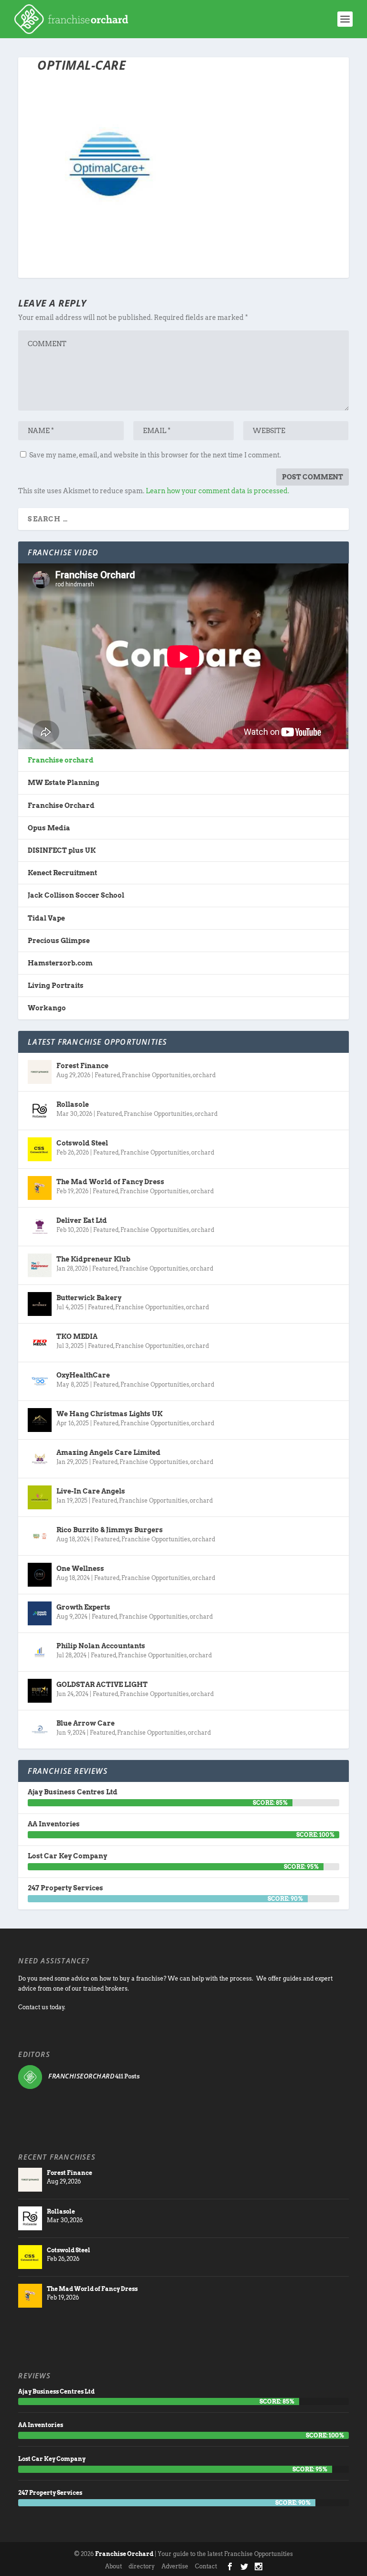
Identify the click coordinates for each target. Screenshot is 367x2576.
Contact (206, 2566)
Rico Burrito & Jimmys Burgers (110, 1530)
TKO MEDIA (77, 1336)
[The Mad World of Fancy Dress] (40, 1188)
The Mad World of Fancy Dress (110, 1182)
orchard (204, 1075)
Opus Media (49, 828)
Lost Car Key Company (67, 1856)
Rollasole (73, 1104)
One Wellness (80, 1569)
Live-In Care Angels (91, 1491)
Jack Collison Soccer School (76, 895)
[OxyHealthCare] (40, 1381)
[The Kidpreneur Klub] (40, 1265)
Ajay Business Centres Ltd (73, 1792)
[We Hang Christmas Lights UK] (40, 1420)
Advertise (175, 2566)
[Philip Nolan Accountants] (40, 1652)
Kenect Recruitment (62, 873)
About (113, 2566)
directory (142, 2566)
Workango (47, 1008)
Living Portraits (56, 986)
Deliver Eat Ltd (82, 1220)
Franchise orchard (61, 760)
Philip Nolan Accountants (101, 1646)
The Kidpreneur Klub (93, 1259)
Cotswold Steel (82, 1143)
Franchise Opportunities (156, 1075)
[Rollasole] (40, 1111)
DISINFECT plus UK (62, 850)
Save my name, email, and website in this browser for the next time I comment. (155, 455)
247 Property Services (65, 1888)
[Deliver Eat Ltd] (40, 1227)
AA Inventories (54, 1824)
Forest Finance (82, 1066)
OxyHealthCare (83, 1375)
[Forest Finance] (40, 1072)
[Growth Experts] (40, 1613)
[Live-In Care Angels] (40, 1497)
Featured (107, 1075)
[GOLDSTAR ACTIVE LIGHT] (40, 1691)
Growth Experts (83, 1607)
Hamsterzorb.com (60, 963)
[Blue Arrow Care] (40, 1729)
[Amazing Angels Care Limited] (40, 1459)
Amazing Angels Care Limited (108, 1452)
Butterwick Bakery (89, 1298)
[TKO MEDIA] (40, 1343)
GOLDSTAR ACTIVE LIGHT (102, 1685)
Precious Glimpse (59, 941)
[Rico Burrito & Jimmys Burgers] (40, 1536)
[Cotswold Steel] (40, 1149)
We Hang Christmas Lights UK (109, 1414)
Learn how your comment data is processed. (217, 491)
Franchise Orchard (61, 806)
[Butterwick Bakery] (40, 1304)
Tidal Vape (46, 918)
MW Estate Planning (64, 783)
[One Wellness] (40, 1575)
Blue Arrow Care (86, 1723)
